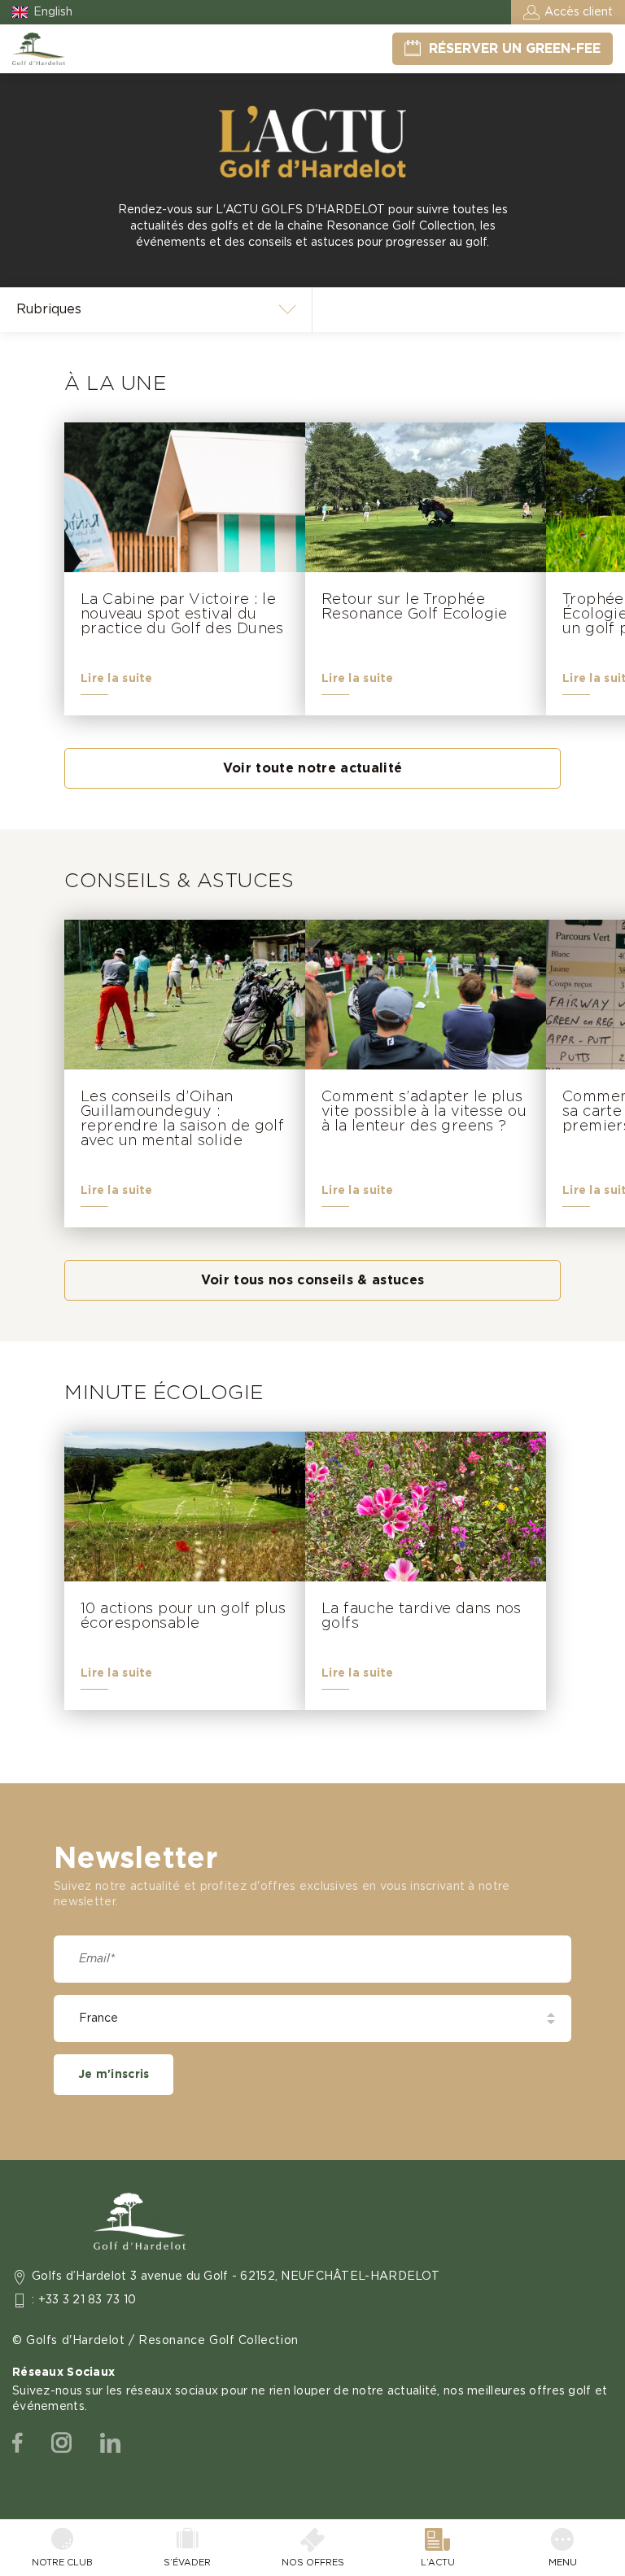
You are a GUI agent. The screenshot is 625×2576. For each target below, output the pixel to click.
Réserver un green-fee (515, 49)
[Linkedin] (110, 2443)
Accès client (579, 12)
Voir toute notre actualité (313, 768)
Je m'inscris (114, 2075)
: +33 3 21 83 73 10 (84, 2300)
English (53, 12)
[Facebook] (17, 2443)
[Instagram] (61, 2443)
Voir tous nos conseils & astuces (313, 1280)
